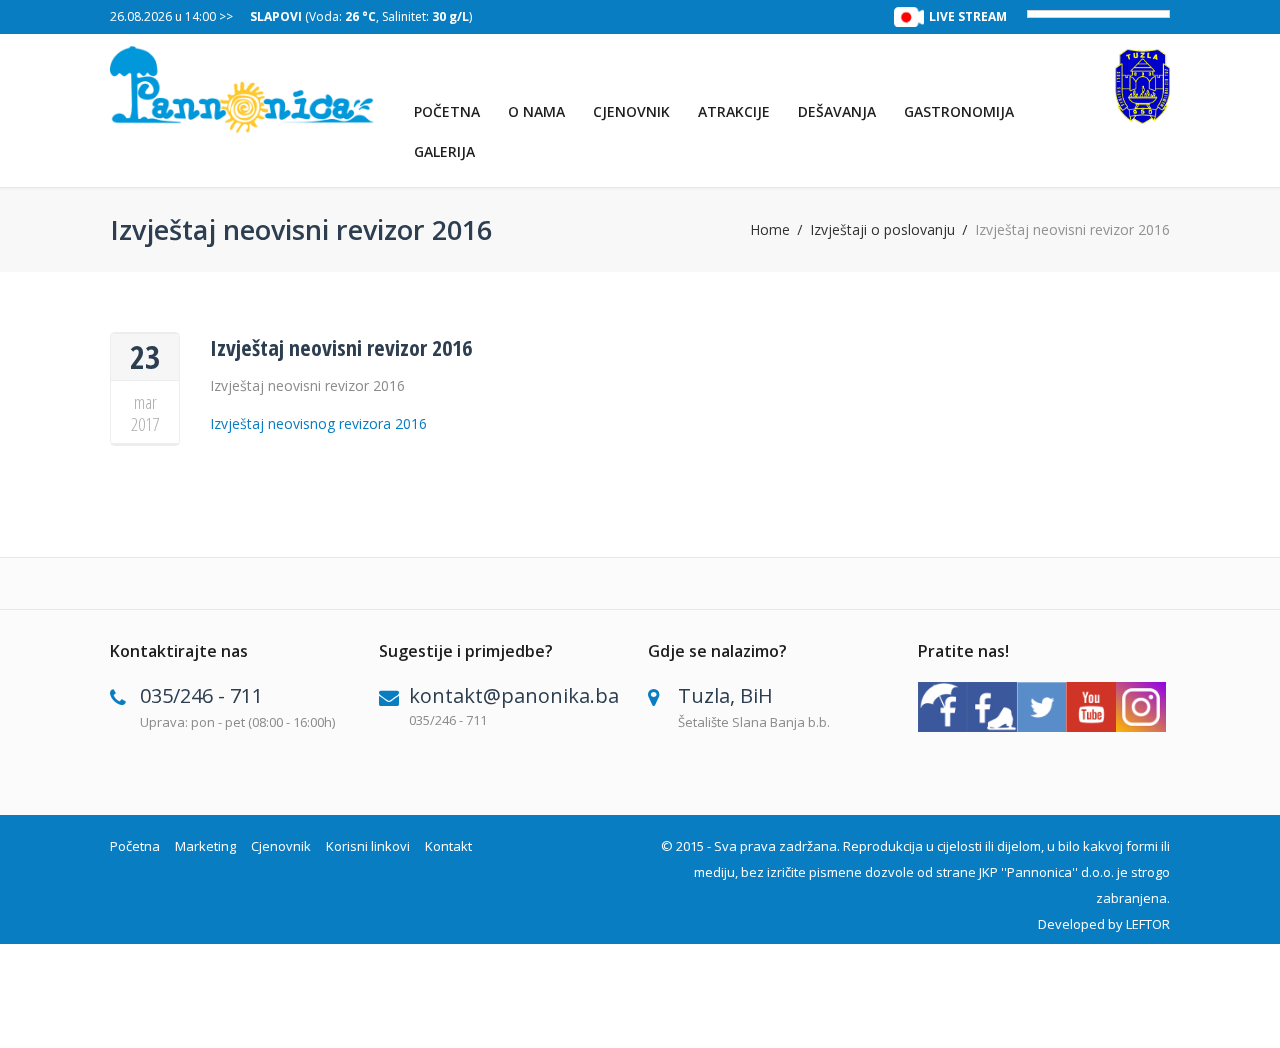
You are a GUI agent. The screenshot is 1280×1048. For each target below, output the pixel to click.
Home (770, 230)
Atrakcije (734, 111)
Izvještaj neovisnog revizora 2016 (318, 423)
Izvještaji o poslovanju (882, 230)
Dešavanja (837, 111)
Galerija (444, 151)
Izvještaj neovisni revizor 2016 (341, 347)
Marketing (205, 846)
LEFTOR (1148, 924)
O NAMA (536, 111)
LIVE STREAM (968, 16)
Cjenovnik (631, 111)
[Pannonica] (242, 89)
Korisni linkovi (368, 846)
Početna (447, 111)
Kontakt (448, 846)
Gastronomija (959, 111)
